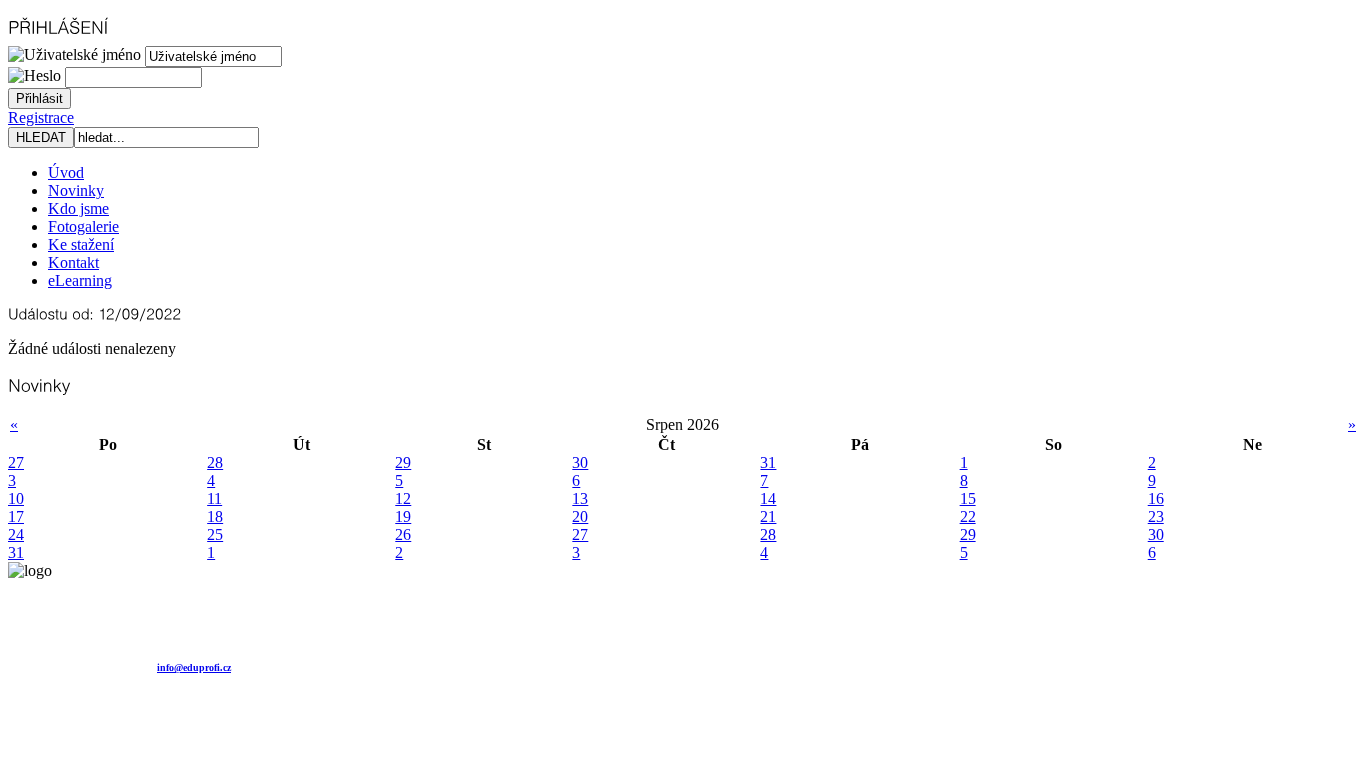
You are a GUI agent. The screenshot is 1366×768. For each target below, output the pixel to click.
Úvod (66, 172)
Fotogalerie (83, 226)
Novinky (76, 190)
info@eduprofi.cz (194, 667)
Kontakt (73, 262)
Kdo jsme (78, 208)
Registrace (41, 117)
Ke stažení (81, 244)
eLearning (80, 280)
